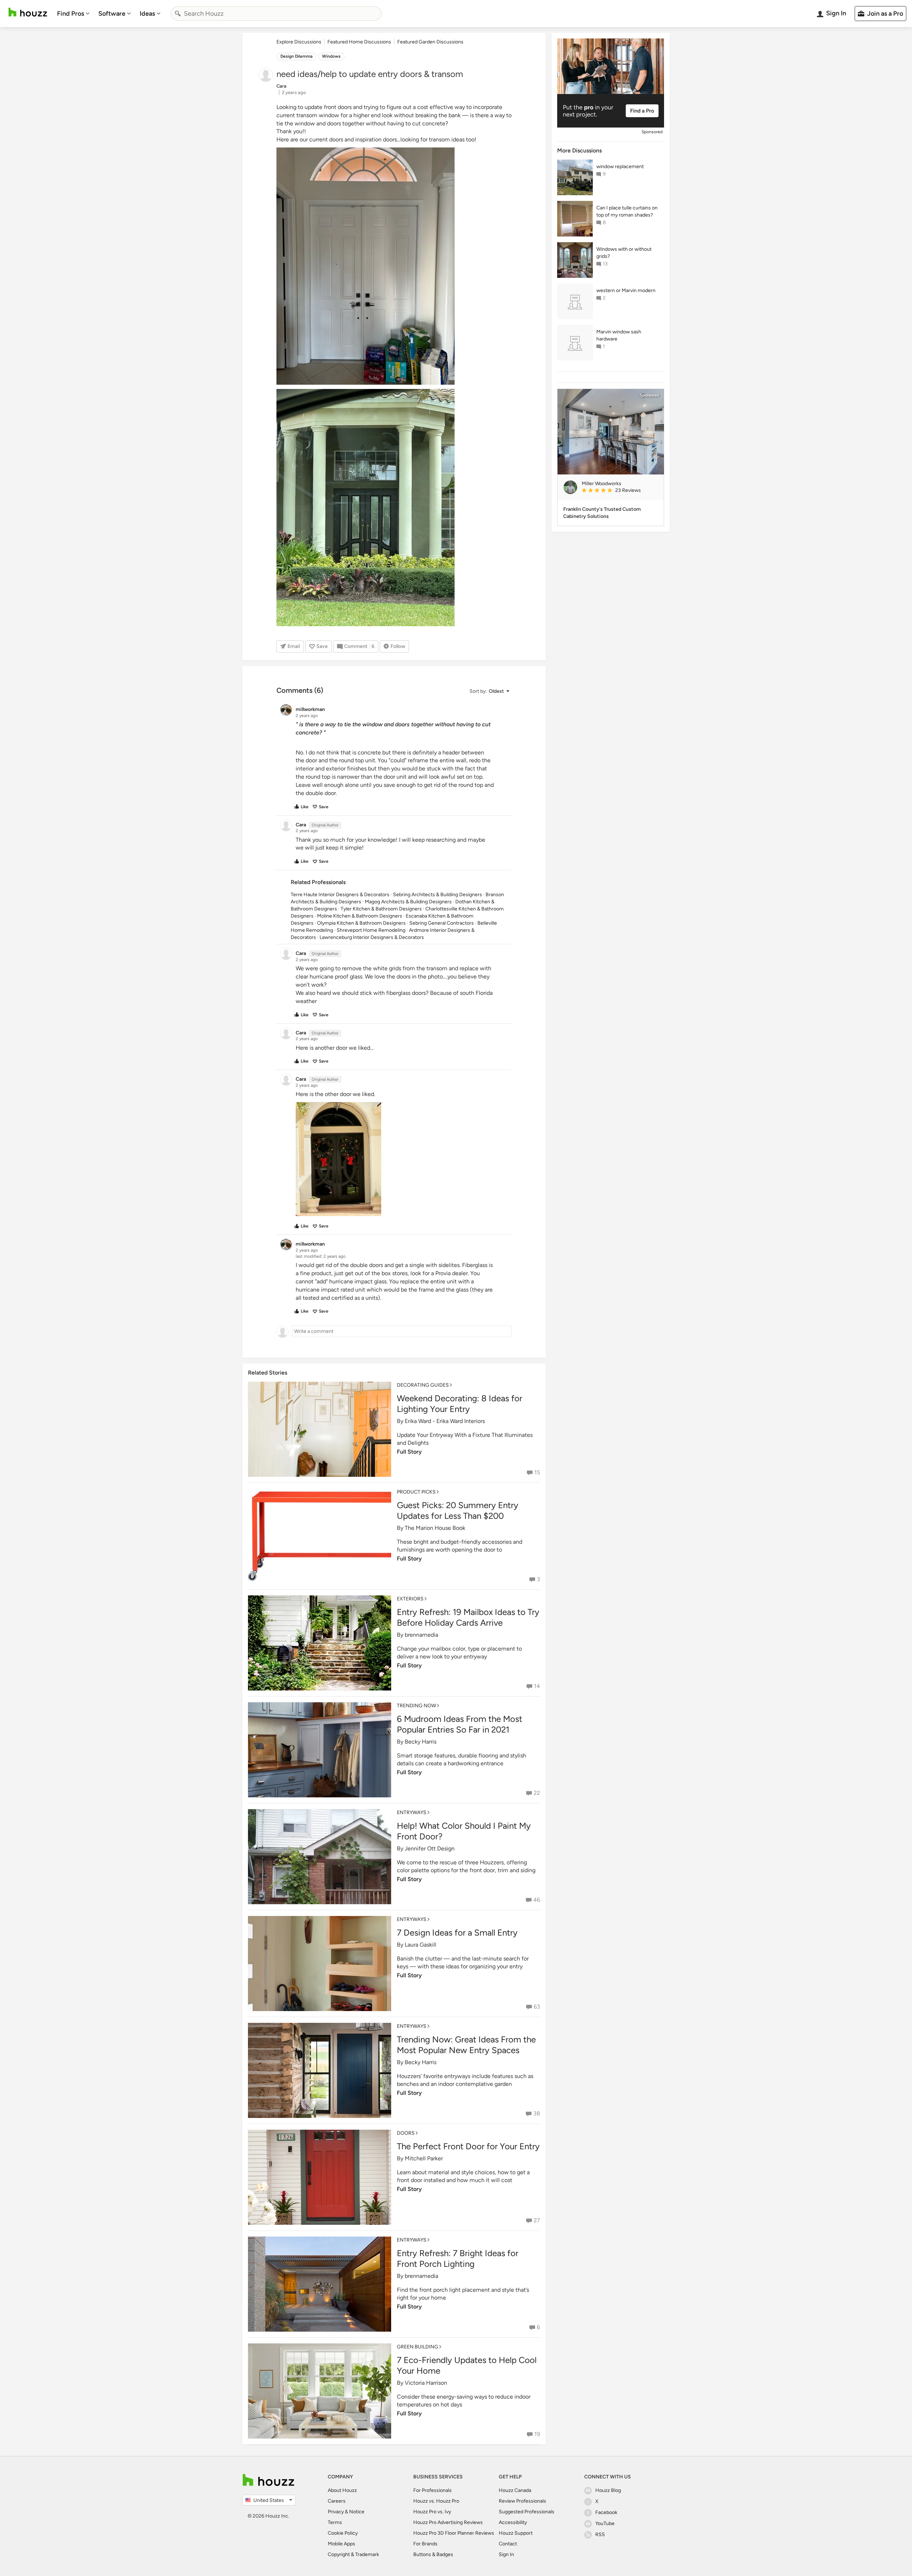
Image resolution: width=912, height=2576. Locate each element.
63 (537, 2007)
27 (537, 2220)
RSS (600, 2535)
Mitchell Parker (424, 2158)
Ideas (147, 14)
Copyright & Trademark (353, 2554)
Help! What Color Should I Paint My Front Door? (464, 1831)
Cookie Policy (343, 2533)
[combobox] (276, 14)
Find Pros (71, 14)
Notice (357, 2512)
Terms (335, 2522)
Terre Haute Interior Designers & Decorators (340, 895)
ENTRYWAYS (412, 1812)
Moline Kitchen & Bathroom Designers (360, 916)
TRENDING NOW (416, 1706)
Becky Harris (421, 1742)
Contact (508, 2544)
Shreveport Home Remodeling (371, 930)
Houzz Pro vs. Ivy (432, 2512)
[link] (620, 491)
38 (537, 2113)
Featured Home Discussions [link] (359, 42)
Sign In (506, 2554)
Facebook (606, 2512)
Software (112, 14)
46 (537, 1900)
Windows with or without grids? (624, 253)
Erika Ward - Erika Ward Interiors (445, 1421)
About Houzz (342, 2490)
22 (537, 1793)
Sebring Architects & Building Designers (437, 895)
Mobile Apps (341, 2544)
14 (537, 1686)
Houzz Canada (515, 2490)
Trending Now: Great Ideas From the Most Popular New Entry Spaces (466, 2045)
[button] (489, 691)
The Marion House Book (435, 1528)
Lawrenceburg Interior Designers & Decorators (372, 937)
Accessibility (513, 2522)
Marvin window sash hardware (619, 335)
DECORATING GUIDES (423, 1385)
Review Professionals (522, 2501)
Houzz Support (516, 2533)
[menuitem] (73, 14)
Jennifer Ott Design (430, 1848)
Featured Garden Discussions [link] (430, 42)
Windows (331, 56)
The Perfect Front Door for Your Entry (468, 2146)
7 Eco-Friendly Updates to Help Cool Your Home (467, 2365)
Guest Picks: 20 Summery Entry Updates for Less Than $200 (458, 1510)
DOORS (406, 2133)
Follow (398, 646)
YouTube (605, 2523)
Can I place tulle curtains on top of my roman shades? (627, 211)
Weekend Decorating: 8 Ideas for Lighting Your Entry (460, 1404)
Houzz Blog (608, 2490)
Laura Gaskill (421, 1945)
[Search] (178, 14)
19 (537, 2434)
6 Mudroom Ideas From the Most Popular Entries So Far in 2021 (460, 1724)
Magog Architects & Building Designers (408, 902)
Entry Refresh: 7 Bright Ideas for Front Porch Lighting (458, 2258)
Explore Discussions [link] (299, 42)
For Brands (425, 2544)
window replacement (620, 167)
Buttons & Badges (433, 2554)
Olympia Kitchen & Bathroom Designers (361, 923)
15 (537, 1472)
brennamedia (421, 1635)
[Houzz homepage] (28, 12)
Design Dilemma (296, 56)
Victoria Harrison (426, 2383)
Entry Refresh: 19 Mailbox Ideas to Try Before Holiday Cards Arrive (468, 1617)
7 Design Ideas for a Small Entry (457, 1933)
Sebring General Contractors (442, 923)
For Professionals (432, 2490)
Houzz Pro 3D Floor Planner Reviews (454, 2533)
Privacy (336, 2512)
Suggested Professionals (527, 2512)
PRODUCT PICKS (416, 1492)
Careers (337, 2501)
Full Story (409, 1452)
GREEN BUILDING (418, 2347)
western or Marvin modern (626, 290)
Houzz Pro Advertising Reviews (448, 2522)
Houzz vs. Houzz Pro (436, 2501)
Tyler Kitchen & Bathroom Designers (381, 909)
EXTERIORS (410, 1599)
